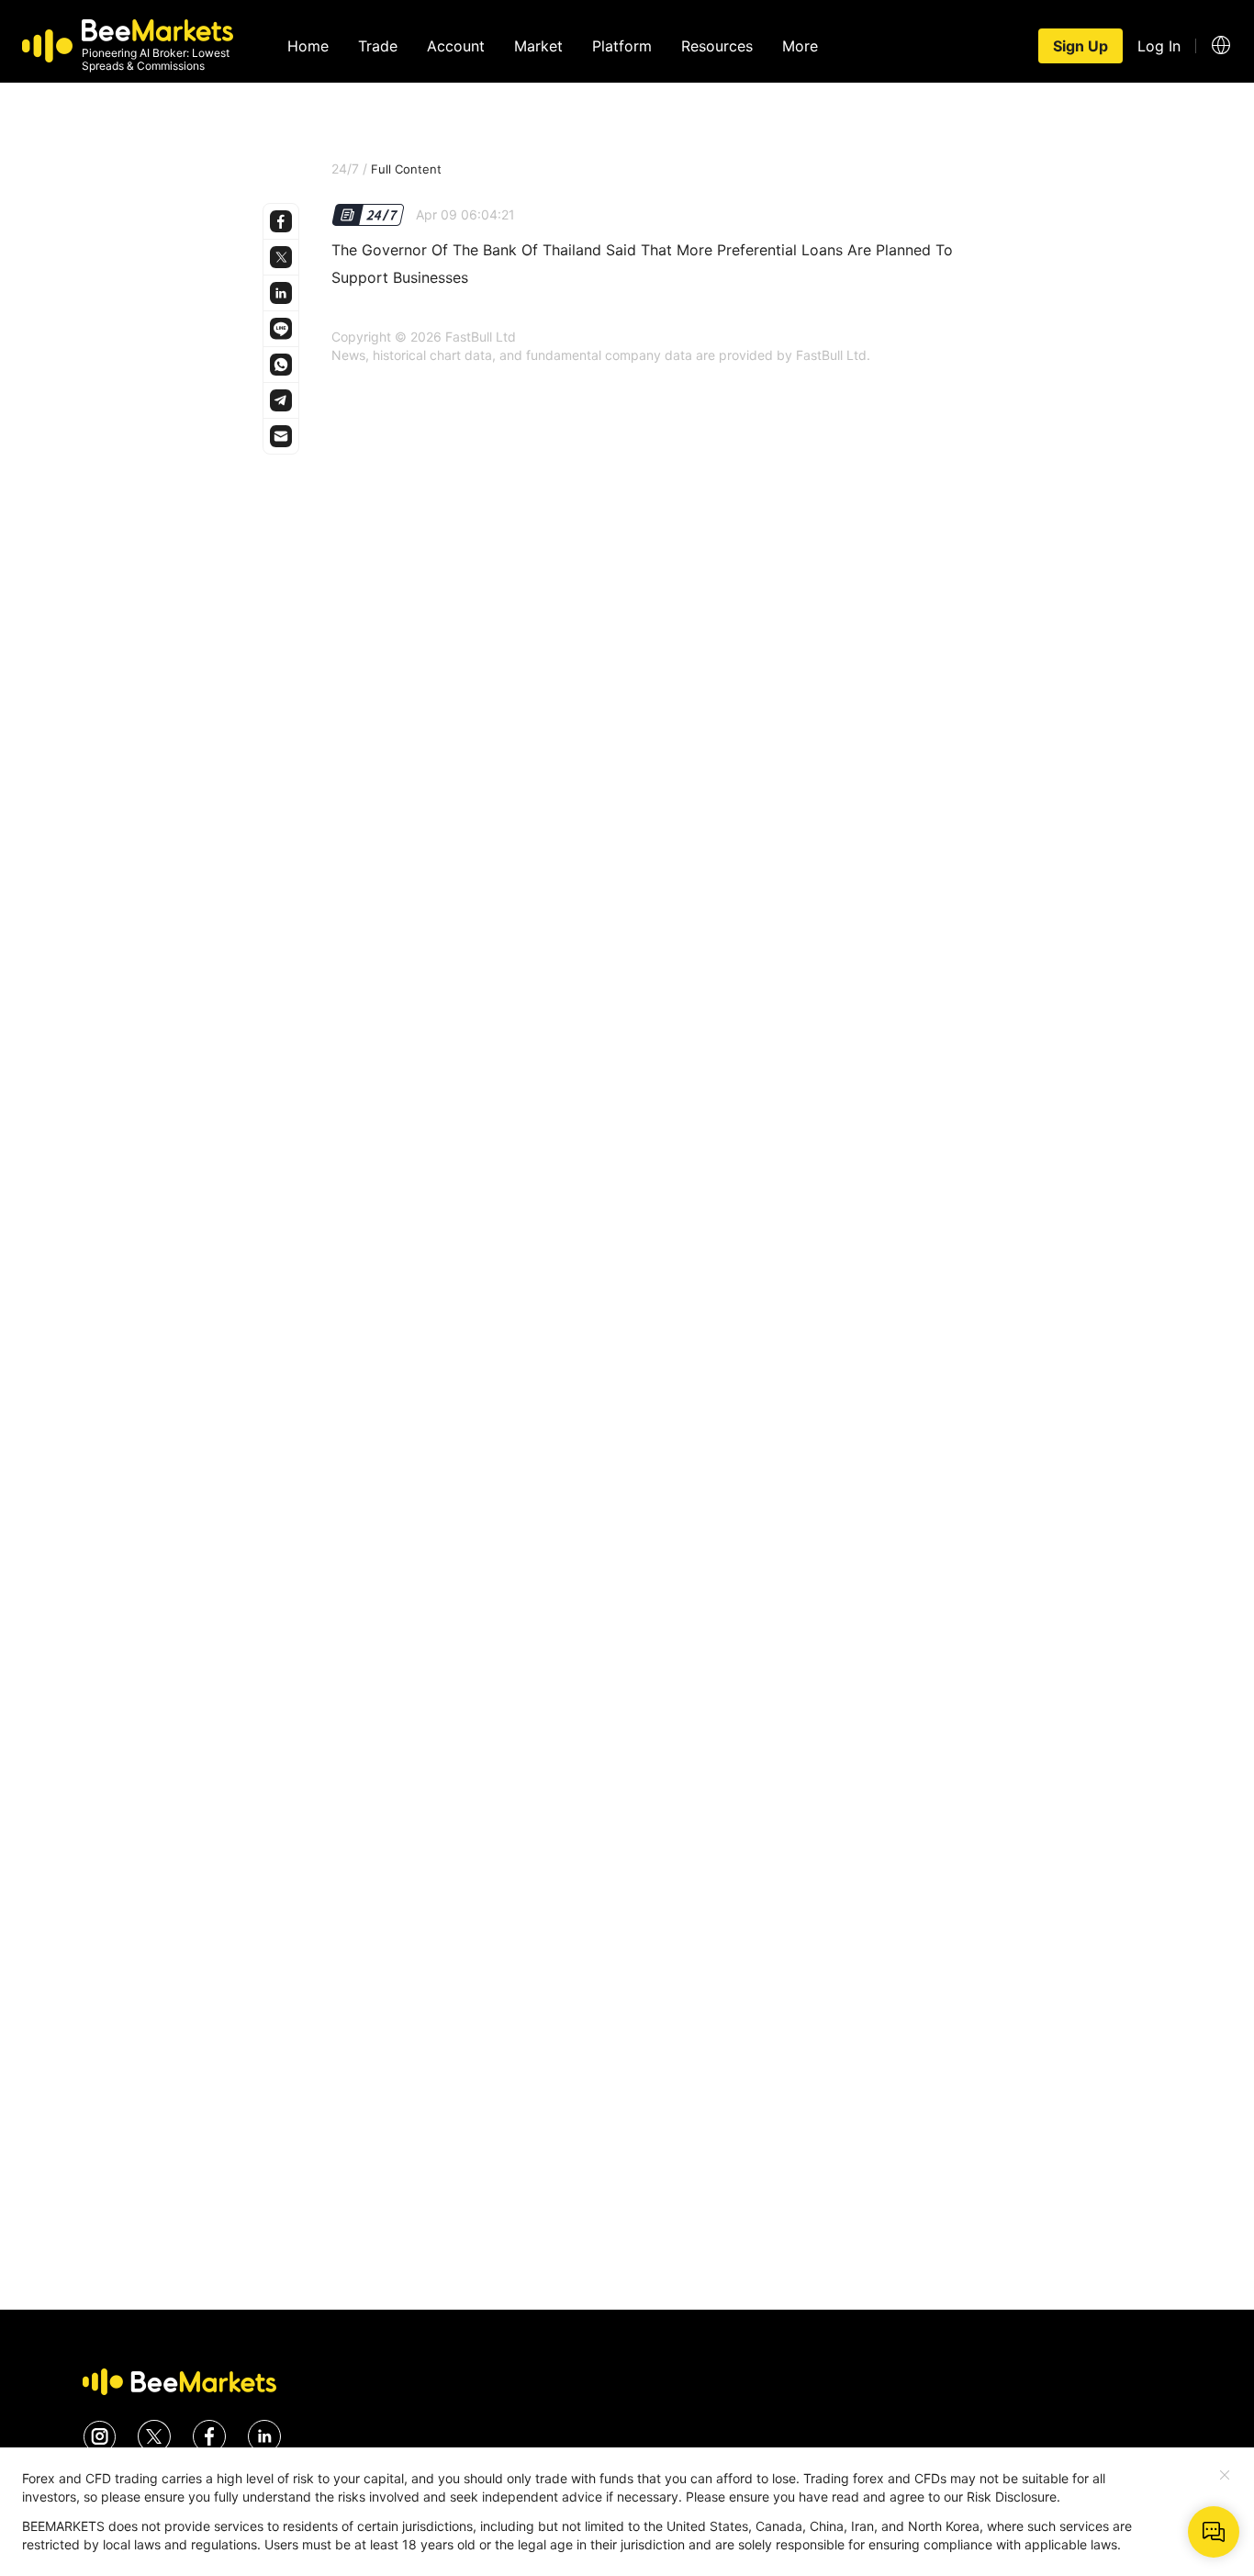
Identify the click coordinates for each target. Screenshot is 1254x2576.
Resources (717, 46)
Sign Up (1080, 46)
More (800, 46)
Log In (1159, 46)
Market (538, 46)
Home (308, 46)
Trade (378, 46)
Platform (622, 46)
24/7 (345, 169)
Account (456, 46)
